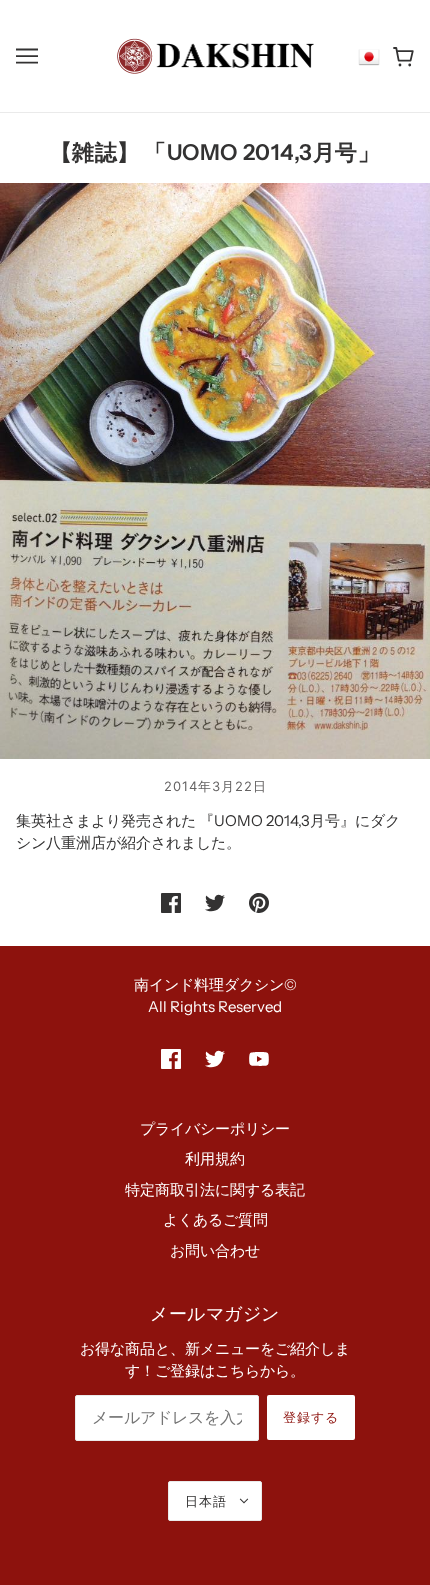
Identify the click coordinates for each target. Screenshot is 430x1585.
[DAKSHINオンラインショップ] (215, 54)
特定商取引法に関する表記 (215, 1189)
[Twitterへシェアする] (215, 902)
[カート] (403, 56)
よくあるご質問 (215, 1219)
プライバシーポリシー (215, 1128)
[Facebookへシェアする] (171, 902)
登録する (311, 1417)
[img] (171, 1058)
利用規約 (215, 1158)
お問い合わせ (215, 1250)
